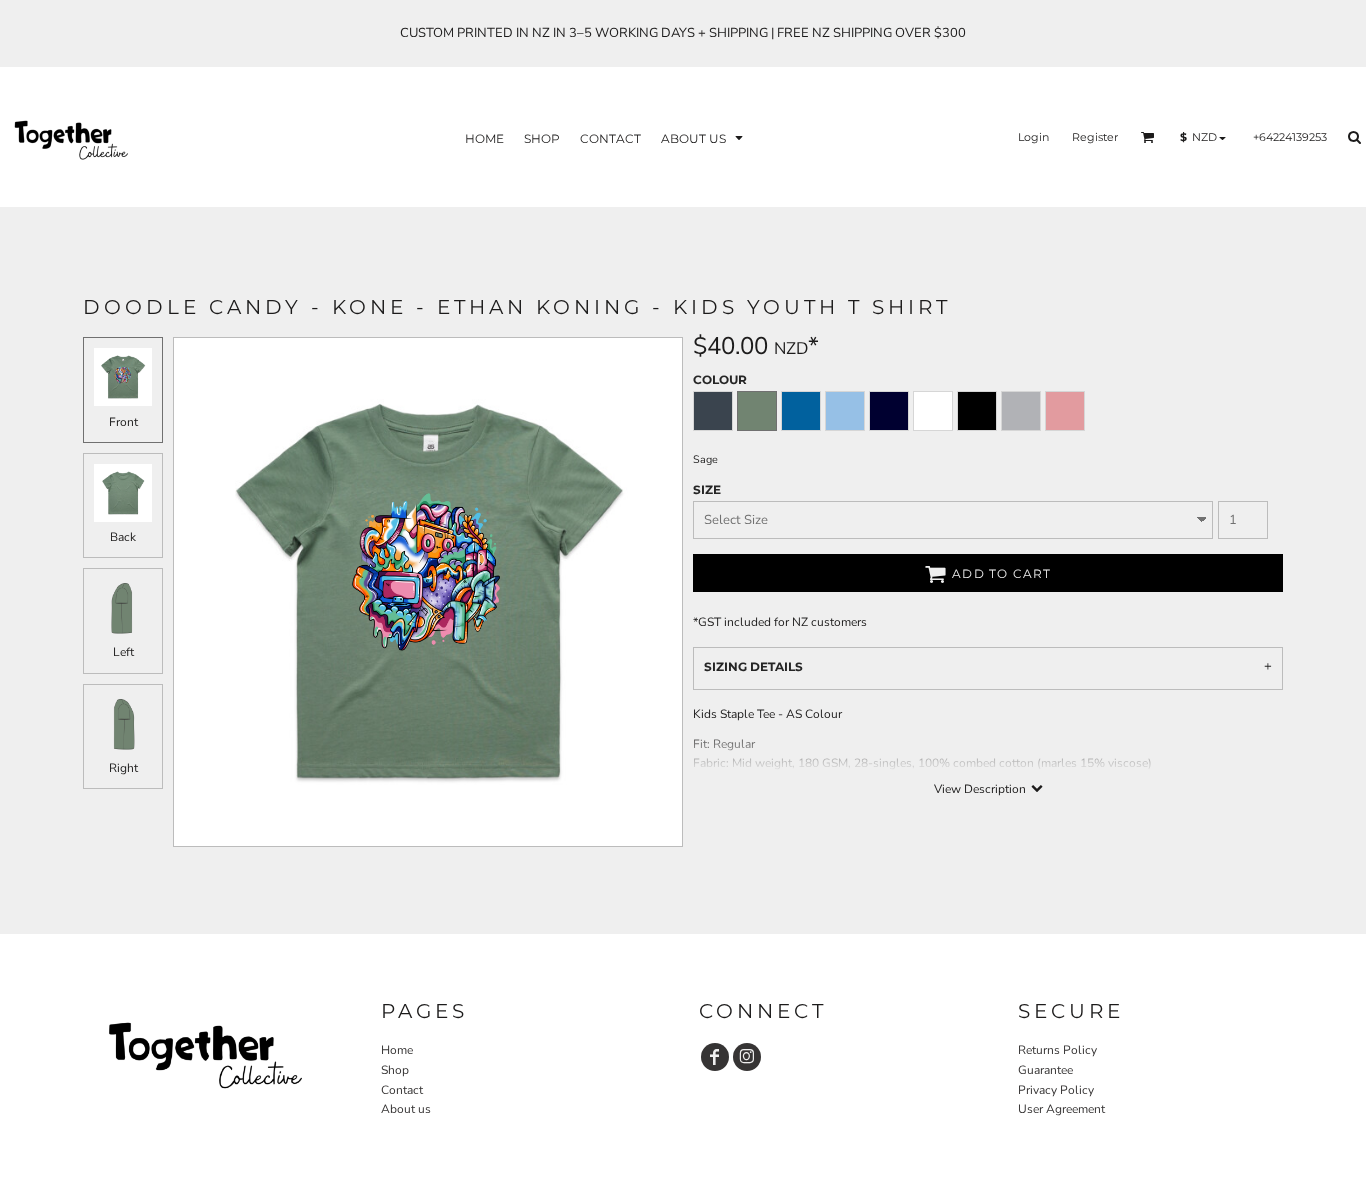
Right (123, 768)
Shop (395, 1070)
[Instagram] (747, 1057)
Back (123, 537)
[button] (704, 137)
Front (123, 422)
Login (1033, 137)
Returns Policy (1057, 1050)
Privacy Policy (1056, 1090)
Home (397, 1050)
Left (123, 652)
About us (406, 1109)
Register (1095, 137)
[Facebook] (715, 1057)
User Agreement (1061, 1109)
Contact (402, 1090)
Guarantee (1045, 1070)
